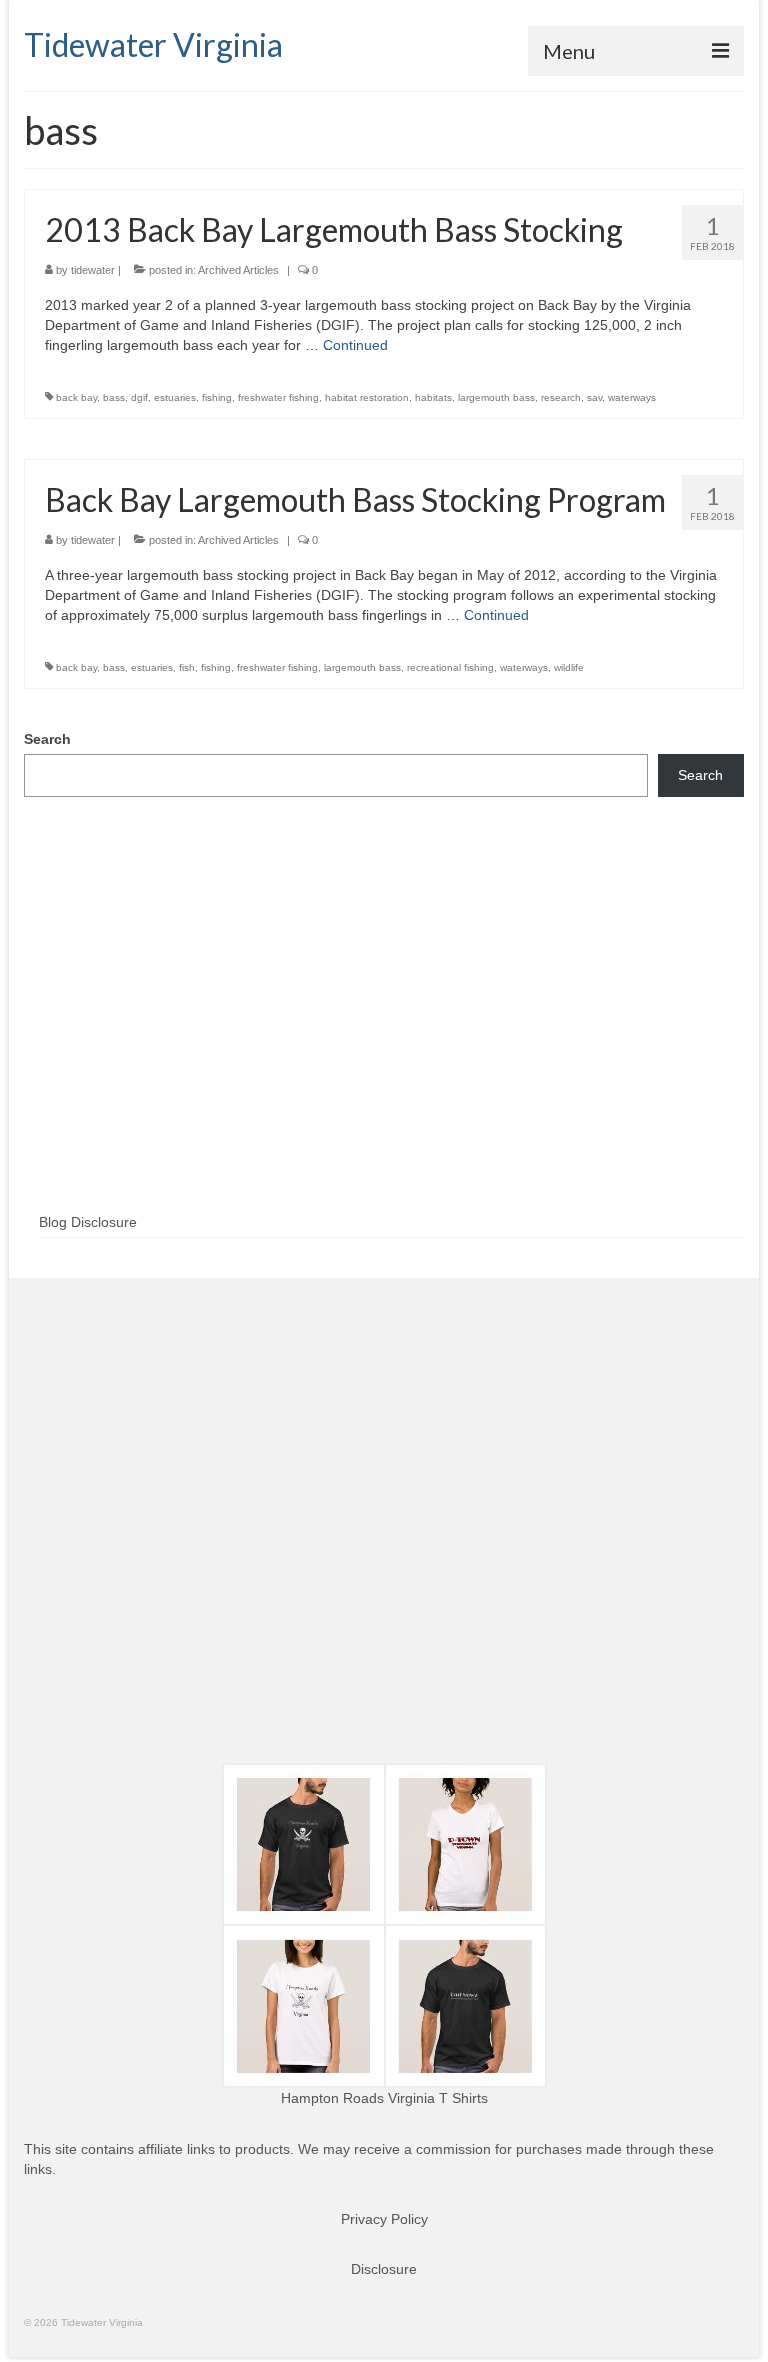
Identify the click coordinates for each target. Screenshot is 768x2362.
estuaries (175, 397)
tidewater (93, 270)
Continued (355, 345)
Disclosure (384, 2269)
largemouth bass (496, 397)
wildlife (569, 667)
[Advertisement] (384, 1037)
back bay (76, 397)
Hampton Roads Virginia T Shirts (384, 2098)
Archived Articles (238, 270)
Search (47, 739)
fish (187, 667)
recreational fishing (450, 667)
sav (594, 397)
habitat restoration (367, 397)
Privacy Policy (384, 2219)
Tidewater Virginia (153, 44)
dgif (139, 397)
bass (114, 397)
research (561, 397)
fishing (217, 397)
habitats (433, 397)
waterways (632, 397)
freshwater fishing (278, 397)
